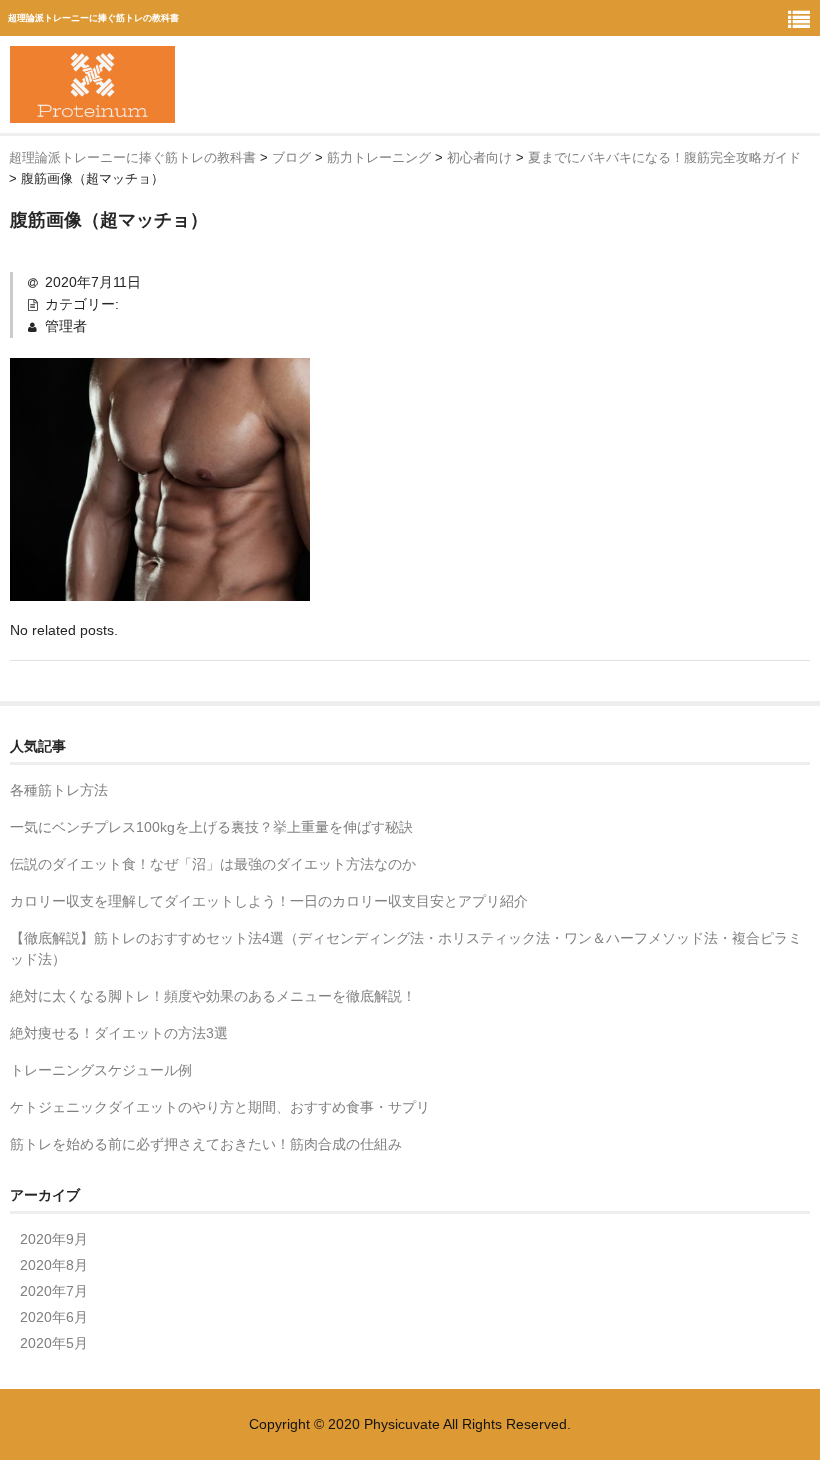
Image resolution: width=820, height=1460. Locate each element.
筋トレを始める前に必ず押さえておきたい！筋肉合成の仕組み (206, 1144)
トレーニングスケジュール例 (101, 1070)
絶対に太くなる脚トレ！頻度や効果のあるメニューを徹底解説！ (213, 996)
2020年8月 (54, 1265)
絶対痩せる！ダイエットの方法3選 (119, 1033)
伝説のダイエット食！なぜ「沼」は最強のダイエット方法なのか (213, 864)
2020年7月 (54, 1291)
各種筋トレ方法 (59, 790)
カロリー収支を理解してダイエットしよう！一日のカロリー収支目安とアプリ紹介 (269, 901)
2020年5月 (54, 1343)
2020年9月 (54, 1239)
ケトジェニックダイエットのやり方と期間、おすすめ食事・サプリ (220, 1107)
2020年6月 (54, 1317)
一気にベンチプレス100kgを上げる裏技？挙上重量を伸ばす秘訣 (211, 827)
